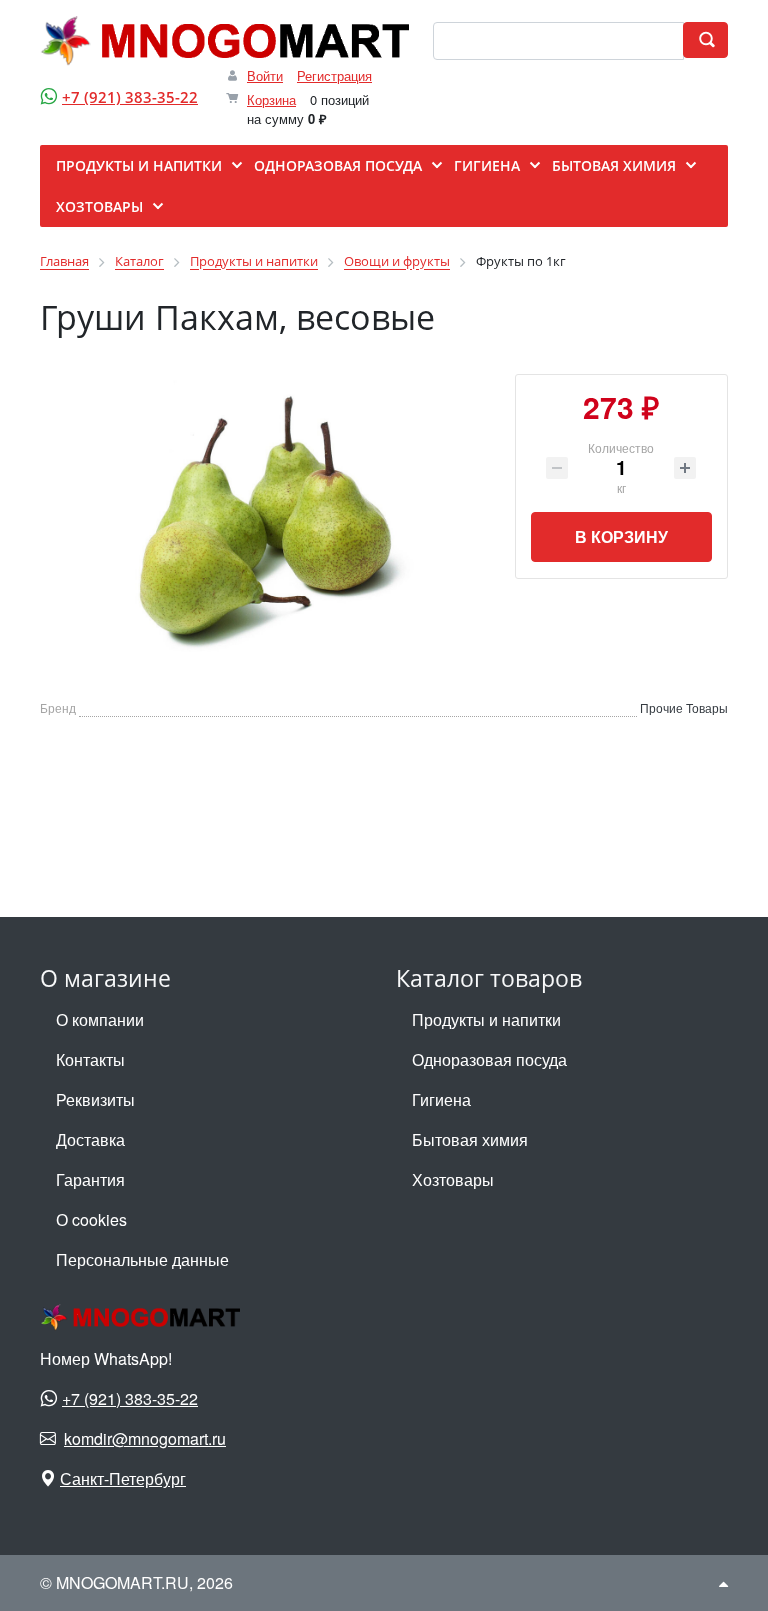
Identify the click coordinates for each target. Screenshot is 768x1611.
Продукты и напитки (486, 1019)
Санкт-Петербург (123, 1478)
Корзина (271, 99)
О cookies (91, 1219)
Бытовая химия (470, 1139)
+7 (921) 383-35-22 (130, 97)
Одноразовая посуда (489, 1059)
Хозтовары (453, 1179)
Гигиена (441, 1099)
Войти (265, 75)
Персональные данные (142, 1259)
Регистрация (334, 75)
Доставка (90, 1139)
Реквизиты (95, 1099)
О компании (100, 1019)
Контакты (90, 1059)
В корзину (621, 536)
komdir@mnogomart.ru (145, 1438)
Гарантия (90, 1179)
